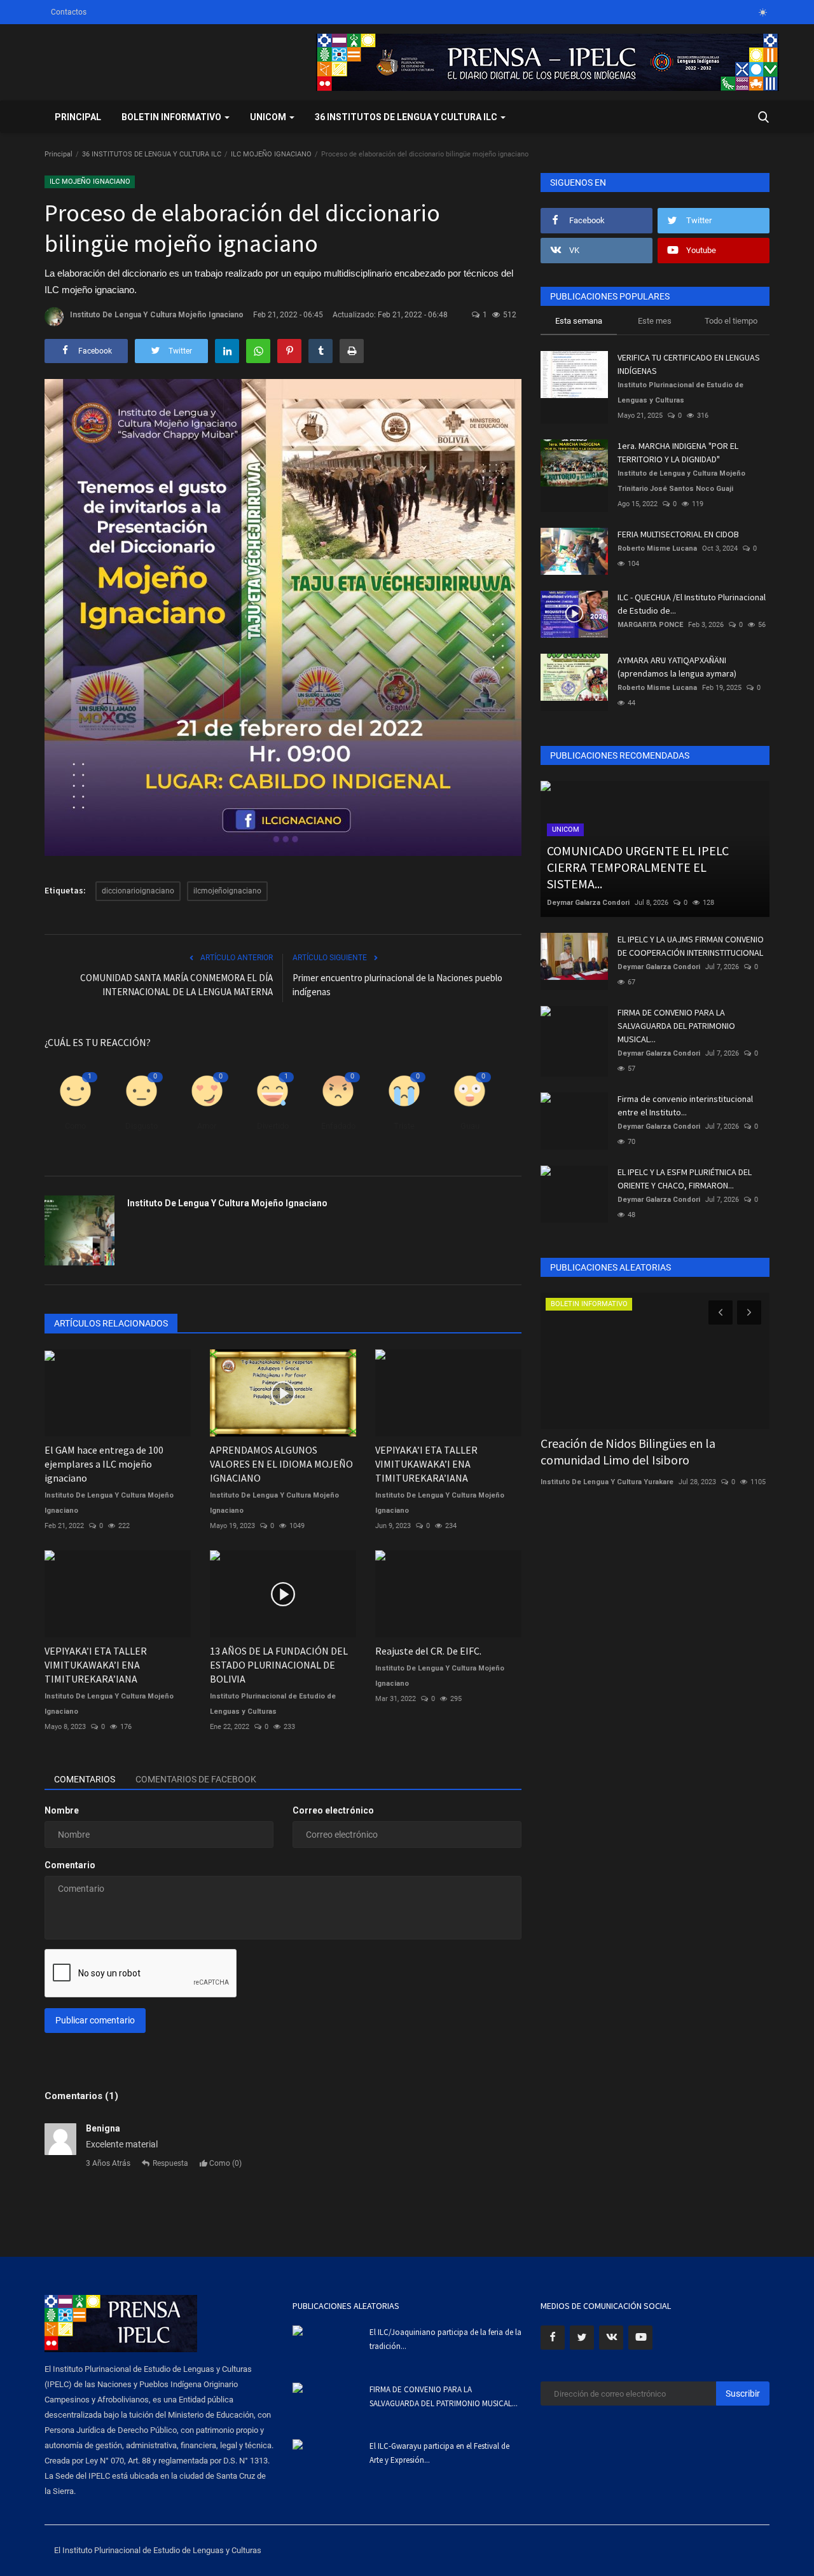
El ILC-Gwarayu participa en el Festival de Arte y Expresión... (439, 2453)
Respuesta (170, 2163)
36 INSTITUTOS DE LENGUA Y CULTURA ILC (152, 154)
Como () (224, 2163)
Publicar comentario (95, 2020)
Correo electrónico (333, 1810)
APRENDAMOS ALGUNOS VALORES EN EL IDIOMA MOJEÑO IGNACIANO (281, 1464)
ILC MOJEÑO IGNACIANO (271, 154)
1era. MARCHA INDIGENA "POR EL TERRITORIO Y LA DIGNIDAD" (678, 452)
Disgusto (141, 1126)
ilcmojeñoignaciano (227, 891)
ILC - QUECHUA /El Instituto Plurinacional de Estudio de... (692, 604)
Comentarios (85, 1779)
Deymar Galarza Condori (588, 903)
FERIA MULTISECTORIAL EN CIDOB (678, 534)
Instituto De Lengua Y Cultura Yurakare (607, 1482)
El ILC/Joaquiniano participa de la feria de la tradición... (445, 2339)
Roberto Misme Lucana (657, 548)
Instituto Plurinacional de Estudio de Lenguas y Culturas (273, 1704)
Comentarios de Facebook (196, 1779)
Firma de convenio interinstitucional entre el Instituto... (685, 1105)
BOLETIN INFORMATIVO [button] (172, 117)
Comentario (70, 1865)
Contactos (69, 12)
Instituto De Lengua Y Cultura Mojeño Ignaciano (157, 315)
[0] (762, 12)
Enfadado (338, 1126)
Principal (78, 117)
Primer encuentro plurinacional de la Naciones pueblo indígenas (397, 985)
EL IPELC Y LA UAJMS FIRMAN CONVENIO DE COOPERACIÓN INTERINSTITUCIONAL (691, 946)
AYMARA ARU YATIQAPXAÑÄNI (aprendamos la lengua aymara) (677, 667)
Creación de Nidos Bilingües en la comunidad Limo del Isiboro (628, 1451)
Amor (207, 1126)
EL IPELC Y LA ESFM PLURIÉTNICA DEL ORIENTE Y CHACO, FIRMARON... (685, 1179)
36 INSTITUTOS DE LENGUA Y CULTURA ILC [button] (407, 117)
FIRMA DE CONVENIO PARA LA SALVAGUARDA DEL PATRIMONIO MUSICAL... (676, 1026)
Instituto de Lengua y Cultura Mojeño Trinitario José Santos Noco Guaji (681, 481)
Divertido (273, 1126)
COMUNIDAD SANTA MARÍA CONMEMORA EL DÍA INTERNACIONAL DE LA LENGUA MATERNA (176, 985)
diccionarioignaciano (138, 891)
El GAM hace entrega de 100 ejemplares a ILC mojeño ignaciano (104, 1464)
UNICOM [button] (269, 117)
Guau (470, 1126)
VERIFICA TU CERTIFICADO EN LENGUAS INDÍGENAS (689, 364)
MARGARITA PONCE (650, 625)
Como (75, 1126)
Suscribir (743, 2393)
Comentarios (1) (81, 2096)
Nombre (62, 1810)
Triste (404, 1126)
